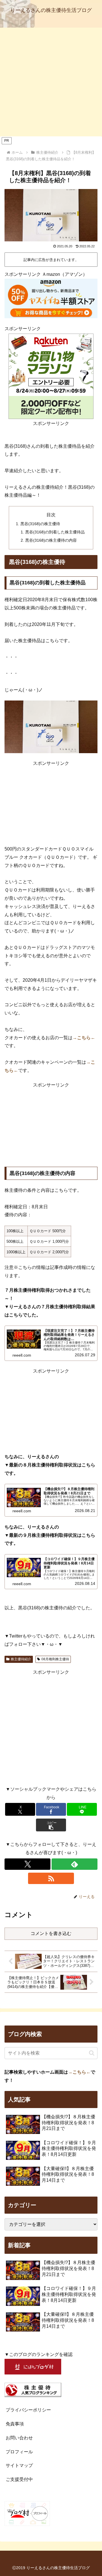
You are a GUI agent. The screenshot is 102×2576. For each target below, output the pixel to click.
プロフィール (19, 2452)
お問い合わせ (19, 2438)
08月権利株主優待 (55, 1659)
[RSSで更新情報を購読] (51, 1878)
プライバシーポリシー (28, 2410)
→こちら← (84, 1038)
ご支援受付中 (19, 2479)
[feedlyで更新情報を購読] (75, 1864)
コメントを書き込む (51, 1933)
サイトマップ (19, 2465)
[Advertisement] (51, 82)
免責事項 (15, 2424)
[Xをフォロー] (27, 1864)
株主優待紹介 (21, 1659)
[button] (51, 1825)
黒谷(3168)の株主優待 (40, 524)
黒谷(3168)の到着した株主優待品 (55, 532)
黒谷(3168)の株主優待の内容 (51, 540)
